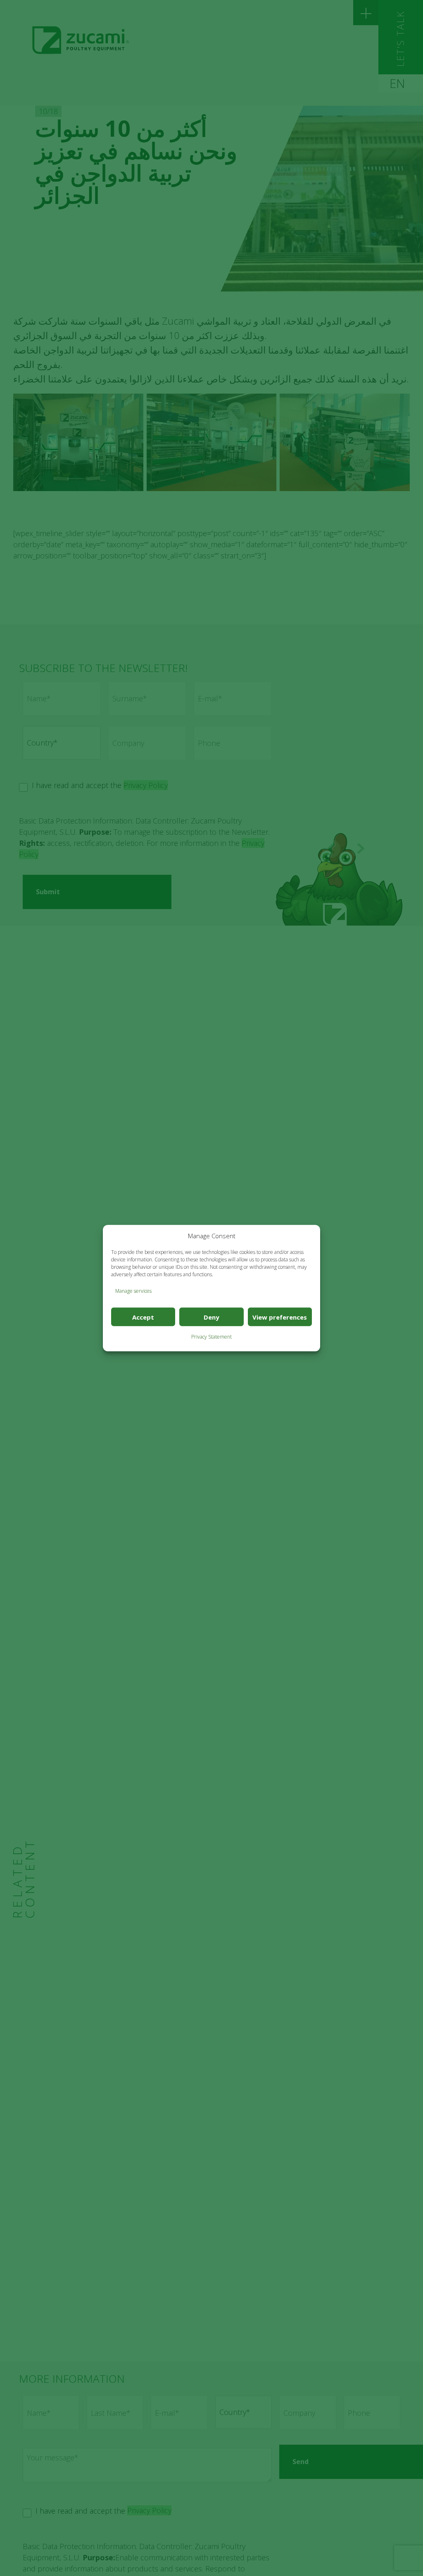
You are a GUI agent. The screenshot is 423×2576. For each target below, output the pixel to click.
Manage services (133, 1291)
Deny (211, 1317)
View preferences (280, 1317)
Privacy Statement (211, 1337)
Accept (143, 1317)
